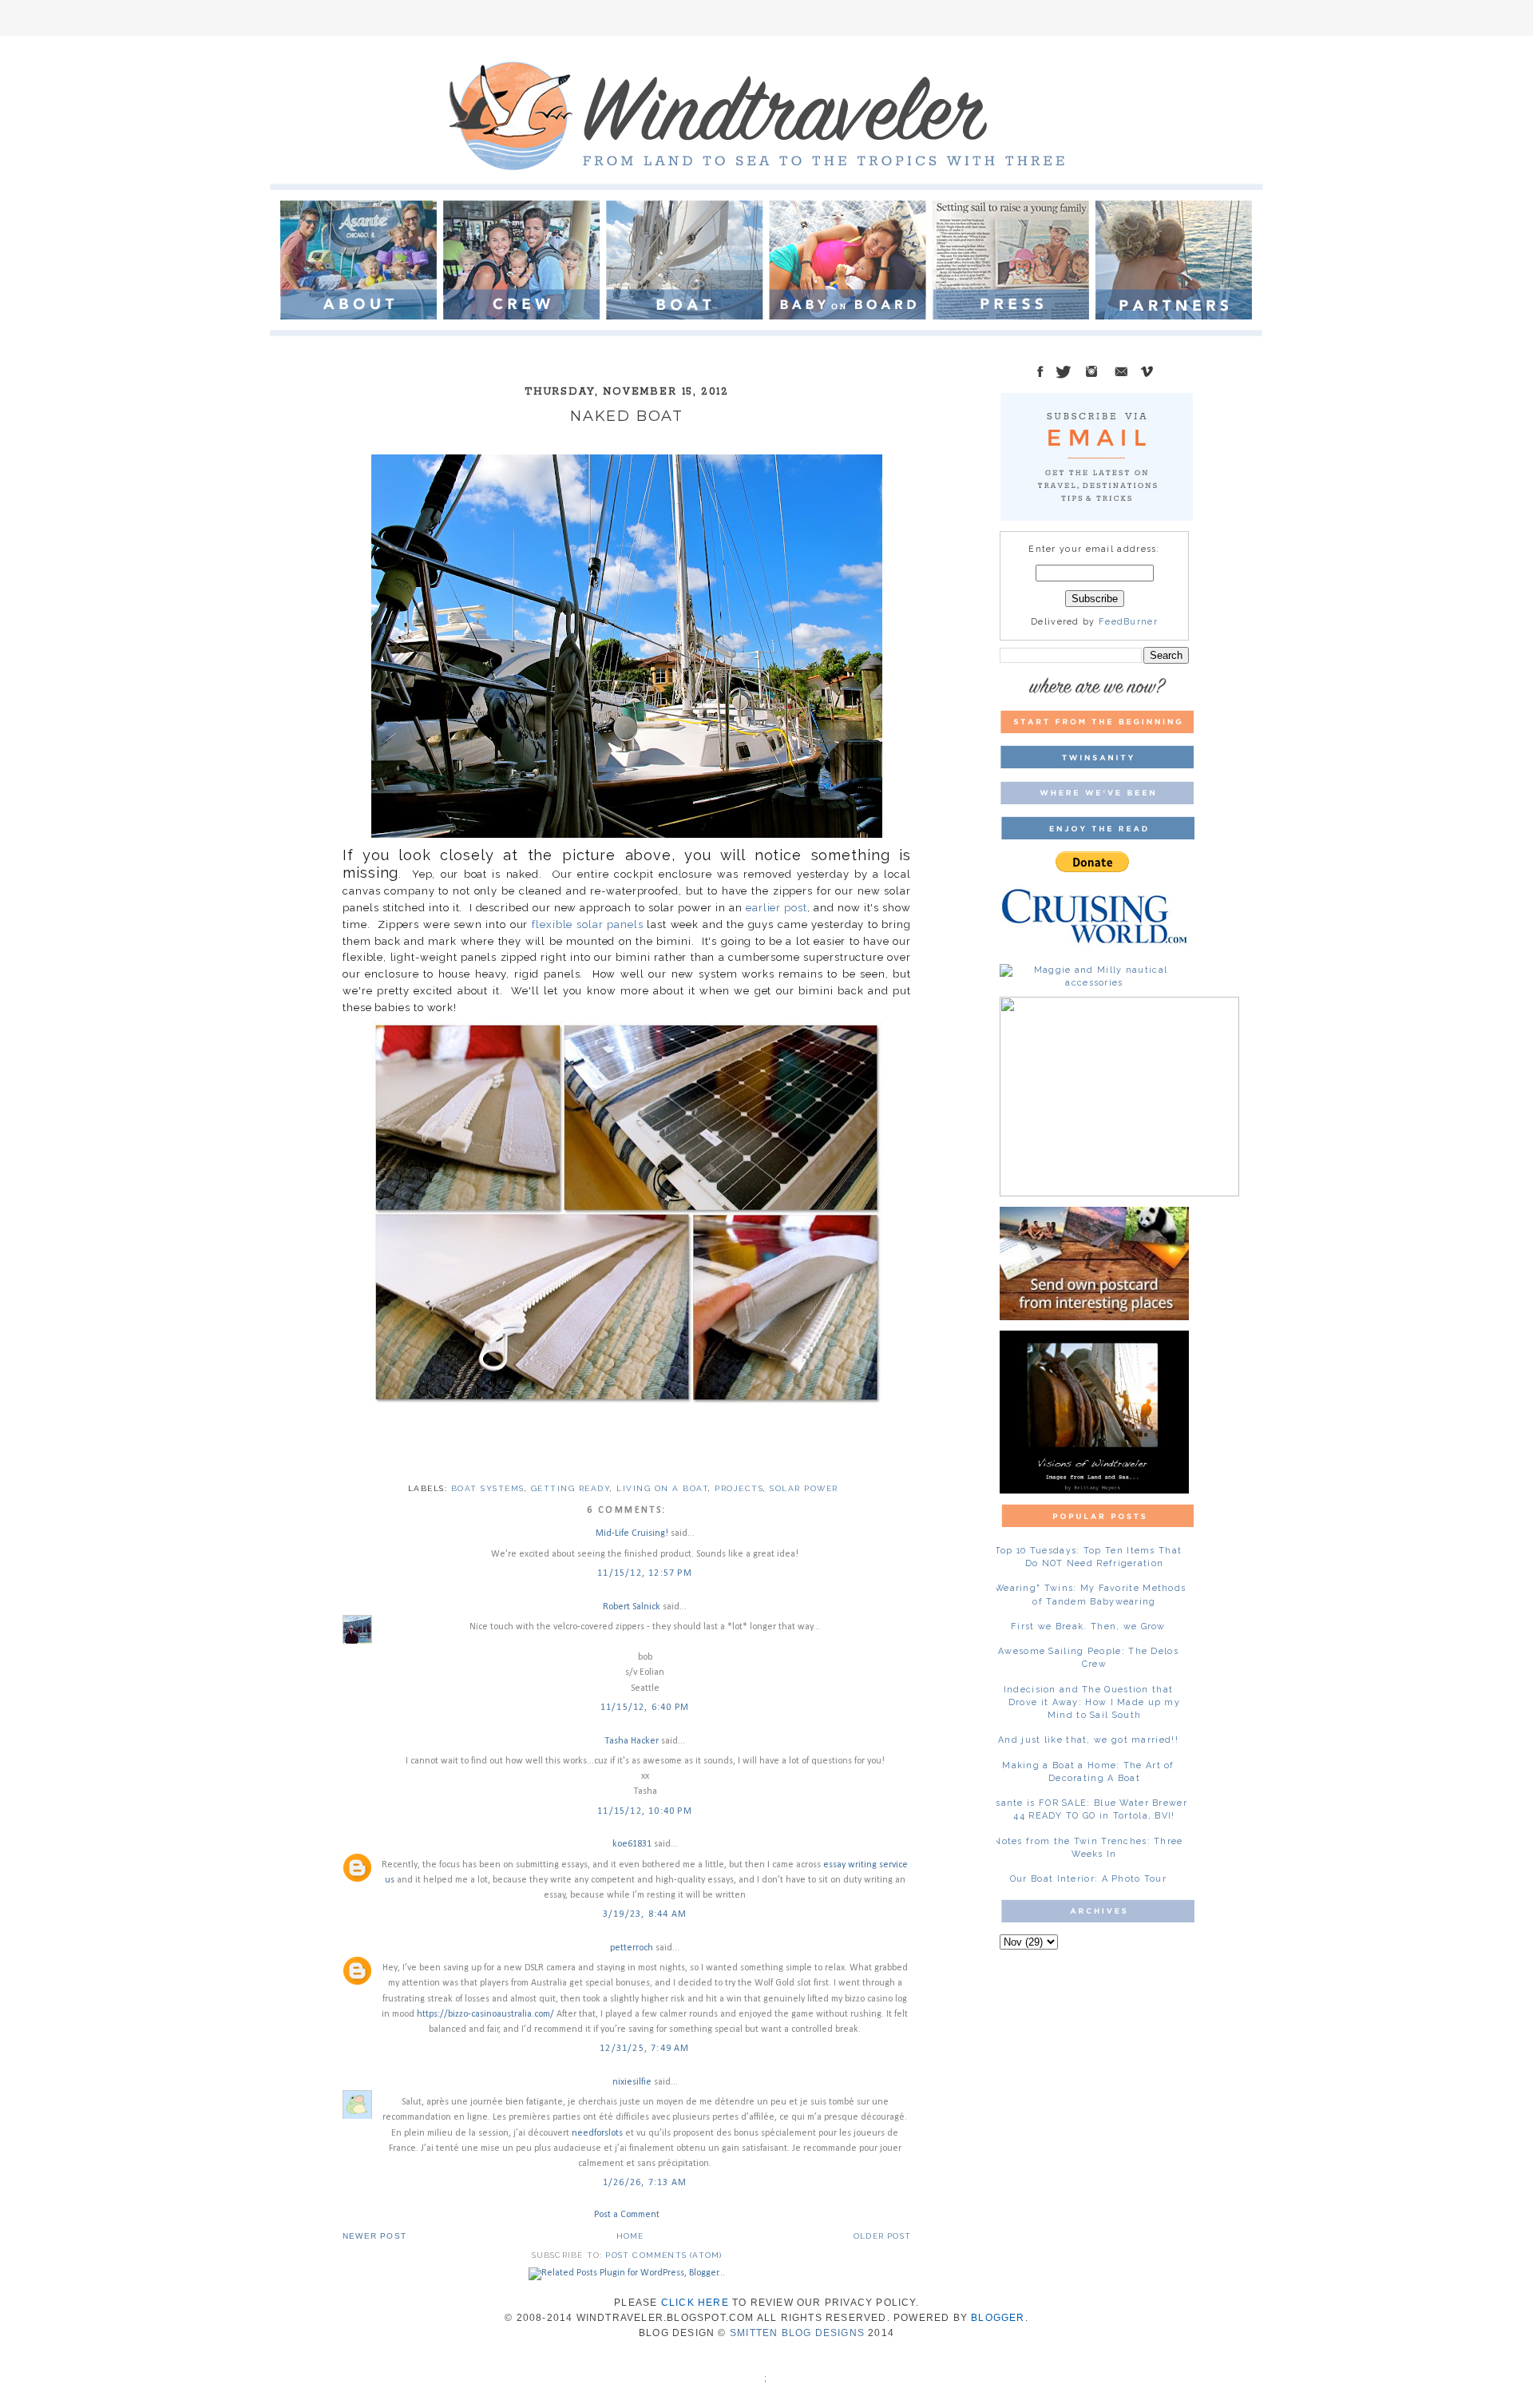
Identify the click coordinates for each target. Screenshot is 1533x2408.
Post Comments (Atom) (664, 2255)
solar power (804, 1488)
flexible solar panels (588, 924)
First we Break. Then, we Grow (1088, 1626)
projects (739, 1488)
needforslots (597, 2133)
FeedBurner (1128, 622)
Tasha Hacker (632, 1741)
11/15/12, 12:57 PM (645, 1573)
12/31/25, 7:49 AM (644, 2049)
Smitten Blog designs (797, 2333)
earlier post (776, 908)
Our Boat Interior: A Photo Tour (1088, 1879)
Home (630, 2236)
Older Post (882, 2236)
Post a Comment (627, 2215)
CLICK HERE (695, 2303)
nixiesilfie (632, 2082)
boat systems (488, 1488)
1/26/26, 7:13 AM (645, 2183)
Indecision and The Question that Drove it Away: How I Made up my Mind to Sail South (1092, 1702)
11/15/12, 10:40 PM (645, 1811)
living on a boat (662, 1488)
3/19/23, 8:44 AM (645, 1914)
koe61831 (632, 1844)
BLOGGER (998, 2318)
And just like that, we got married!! (1088, 1740)
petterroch (632, 1948)
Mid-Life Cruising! (632, 1533)
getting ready (571, 1488)
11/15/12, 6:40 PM (645, 1708)
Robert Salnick (632, 1607)
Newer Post (374, 2236)
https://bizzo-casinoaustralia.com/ (485, 2014)
